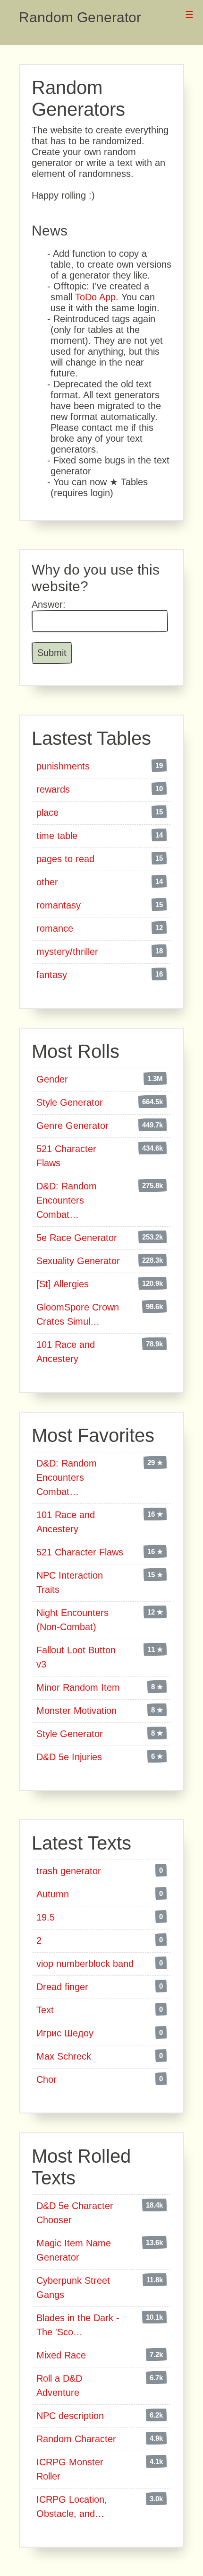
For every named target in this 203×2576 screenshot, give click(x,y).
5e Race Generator (77, 1238)
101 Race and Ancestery (66, 1352)
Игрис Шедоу (65, 2033)
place (47, 812)
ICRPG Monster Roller (70, 2469)
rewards (53, 789)
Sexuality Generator (78, 1261)
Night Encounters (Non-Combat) (72, 1620)
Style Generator (70, 1102)
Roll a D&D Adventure (59, 2385)
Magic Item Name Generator (74, 2250)
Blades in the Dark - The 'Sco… (78, 2325)
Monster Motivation (76, 1711)
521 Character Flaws (66, 1156)
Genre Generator (72, 1126)
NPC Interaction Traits (70, 1582)
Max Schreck (64, 2056)
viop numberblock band (85, 1964)
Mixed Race (61, 2355)
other (47, 882)
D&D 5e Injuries (69, 1757)
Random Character (76, 2439)
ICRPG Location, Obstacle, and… (72, 2506)
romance (55, 928)
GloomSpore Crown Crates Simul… (78, 1314)
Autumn (53, 1894)
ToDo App (95, 297)
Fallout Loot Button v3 (76, 1657)
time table (57, 836)
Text (45, 2010)
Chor (47, 2079)
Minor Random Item (78, 1687)
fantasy (52, 975)
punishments (63, 766)
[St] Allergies (63, 1284)
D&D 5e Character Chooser (75, 2213)
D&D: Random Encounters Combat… (67, 1200)
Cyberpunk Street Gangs (73, 2288)
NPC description (70, 2416)
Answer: (49, 604)
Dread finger (62, 1987)
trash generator (69, 1871)
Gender (52, 1079)
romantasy (59, 905)
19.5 (46, 1917)
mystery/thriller (67, 952)
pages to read (65, 859)
